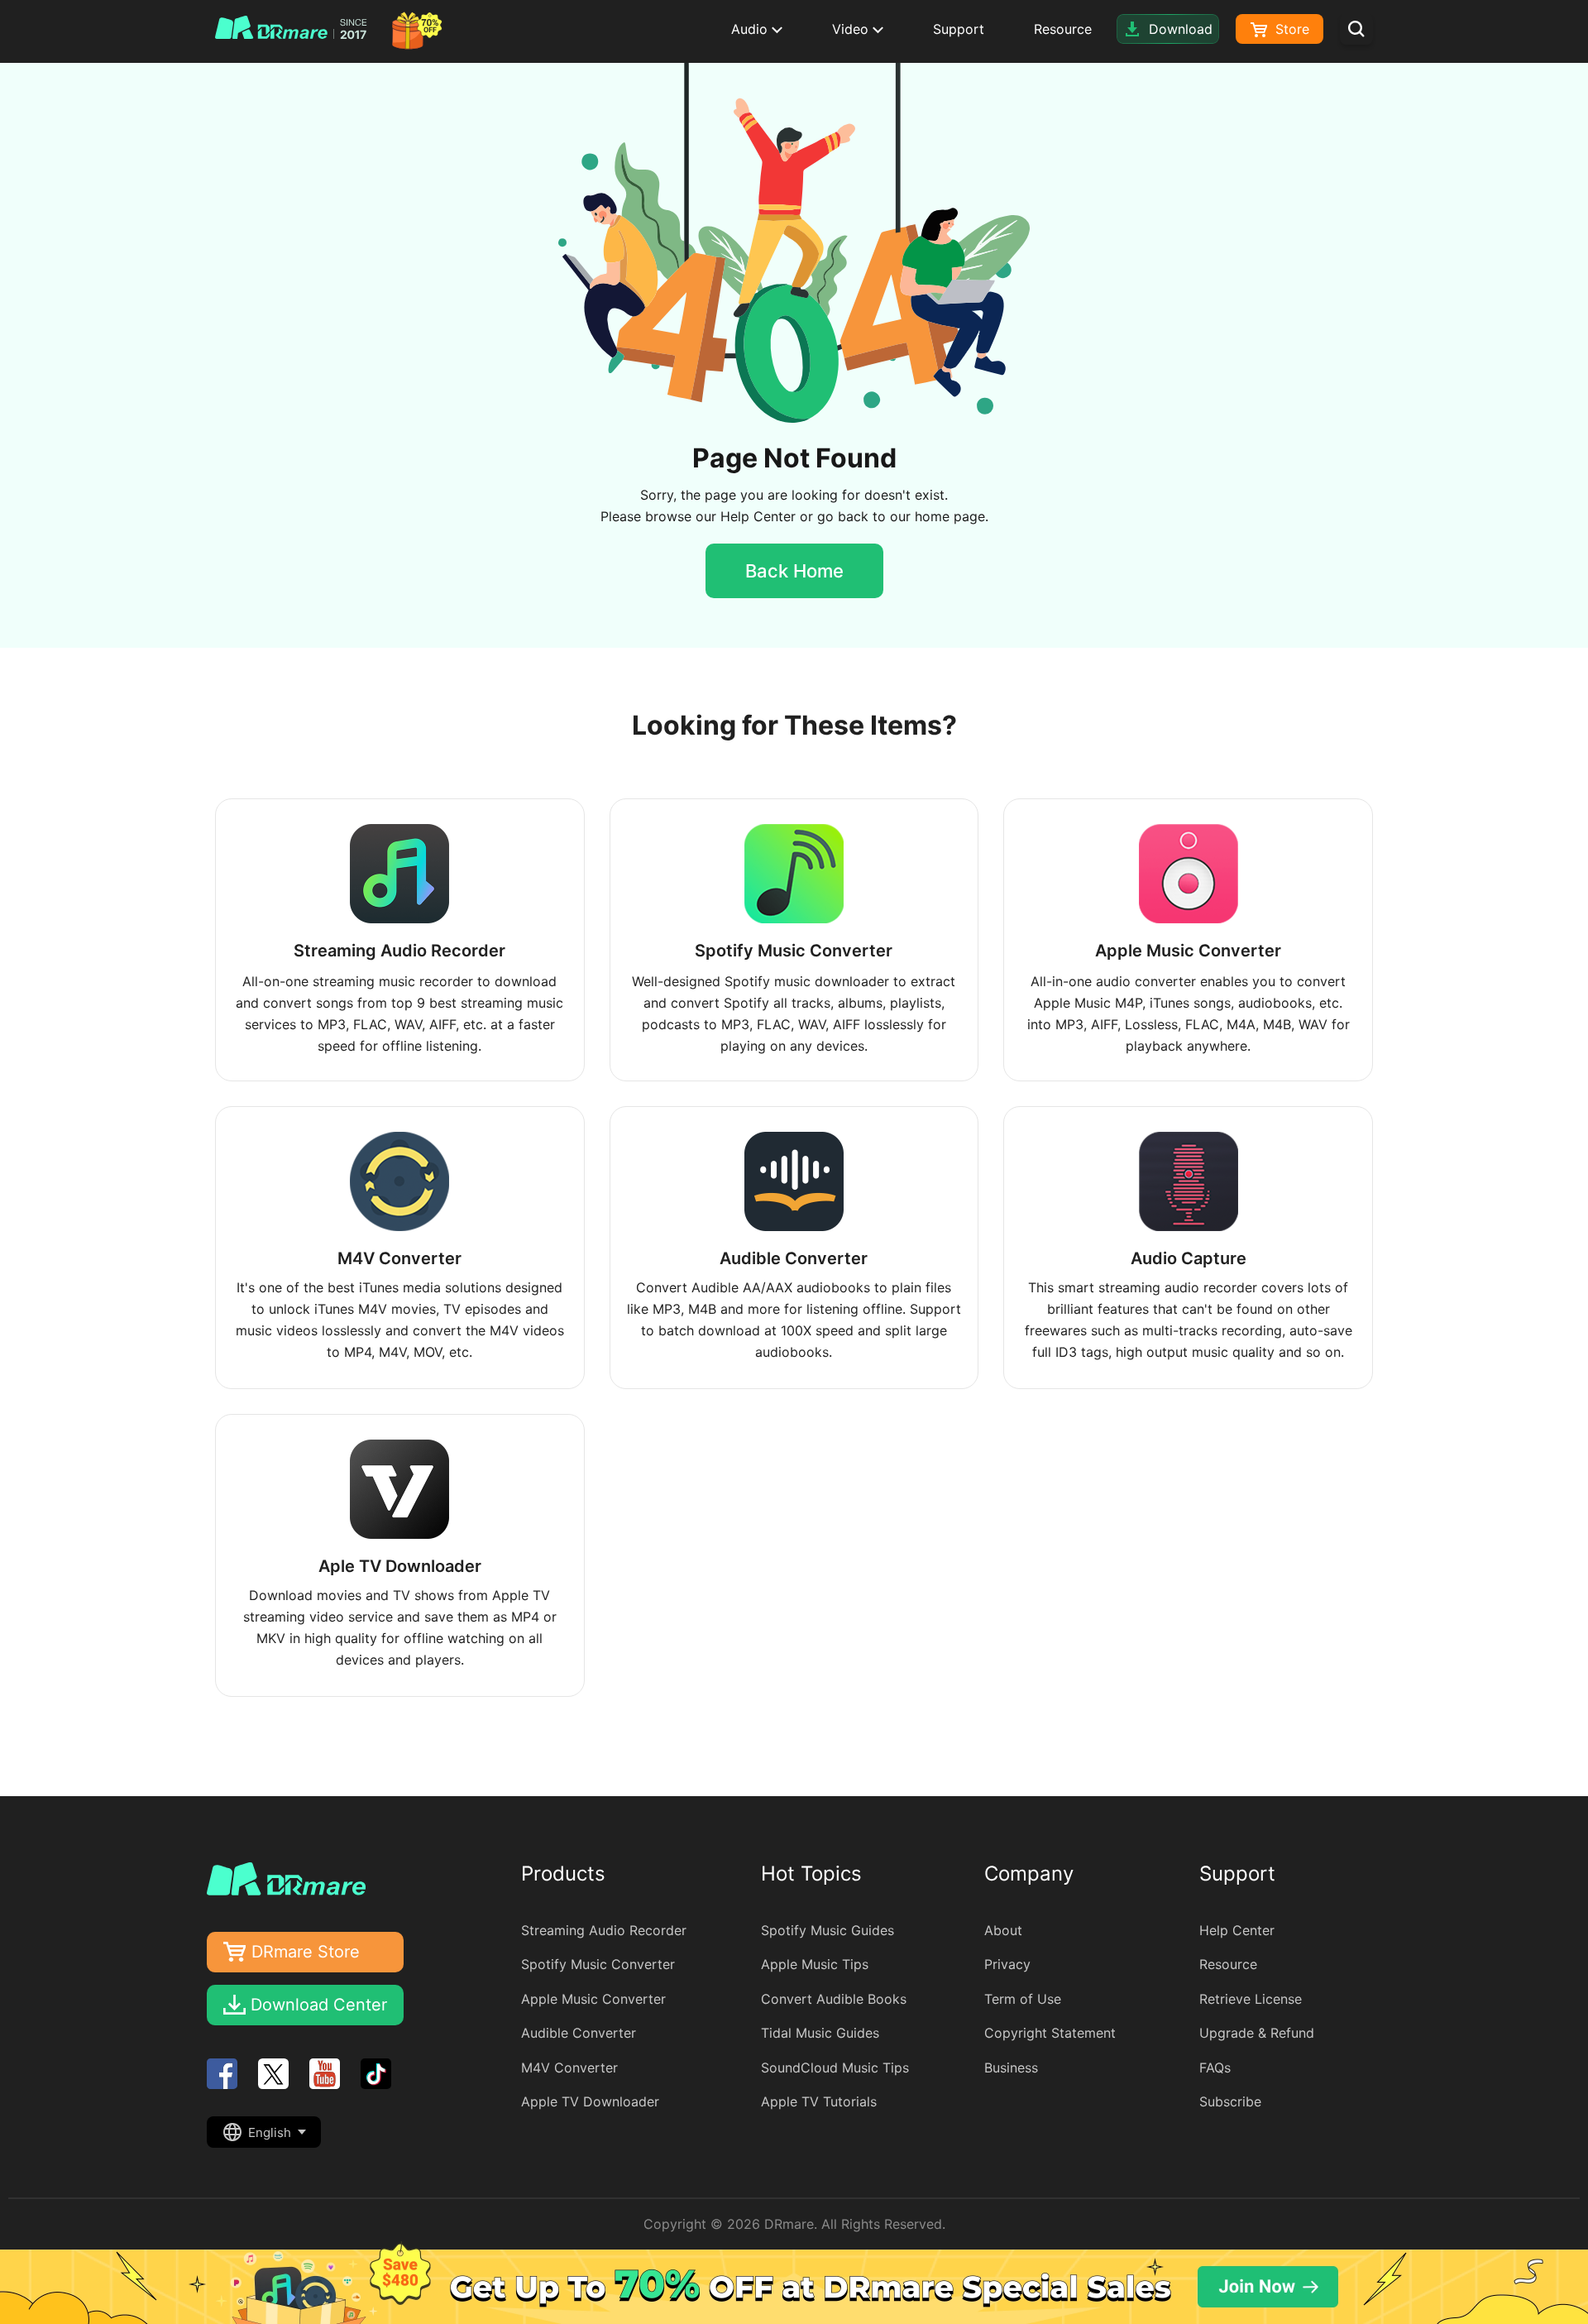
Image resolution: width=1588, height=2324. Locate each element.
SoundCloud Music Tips (835, 2068)
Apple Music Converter (593, 1999)
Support (959, 29)
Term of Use (1023, 1999)
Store (1290, 29)
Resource (1063, 29)
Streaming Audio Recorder (604, 1930)
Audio (751, 29)
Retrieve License (1251, 1999)
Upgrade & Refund (1257, 2033)
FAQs (1215, 2068)
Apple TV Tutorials (819, 2101)
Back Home (794, 571)
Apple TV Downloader (590, 2101)
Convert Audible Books (834, 1999)
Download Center (319, 2005)
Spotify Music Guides (827, 1930)
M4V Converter (569, 2068)
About (1003, 1930)
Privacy (1007, 1964)
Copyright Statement (1050, 2033)
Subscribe (1230, 2101)
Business (1011, 2068)
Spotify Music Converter (598, 1964)
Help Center (758, 516)
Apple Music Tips (815, 1964)
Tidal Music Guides (820, 2033)
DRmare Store (306, 1952)
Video (852, 29)
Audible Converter (579, 2033)
